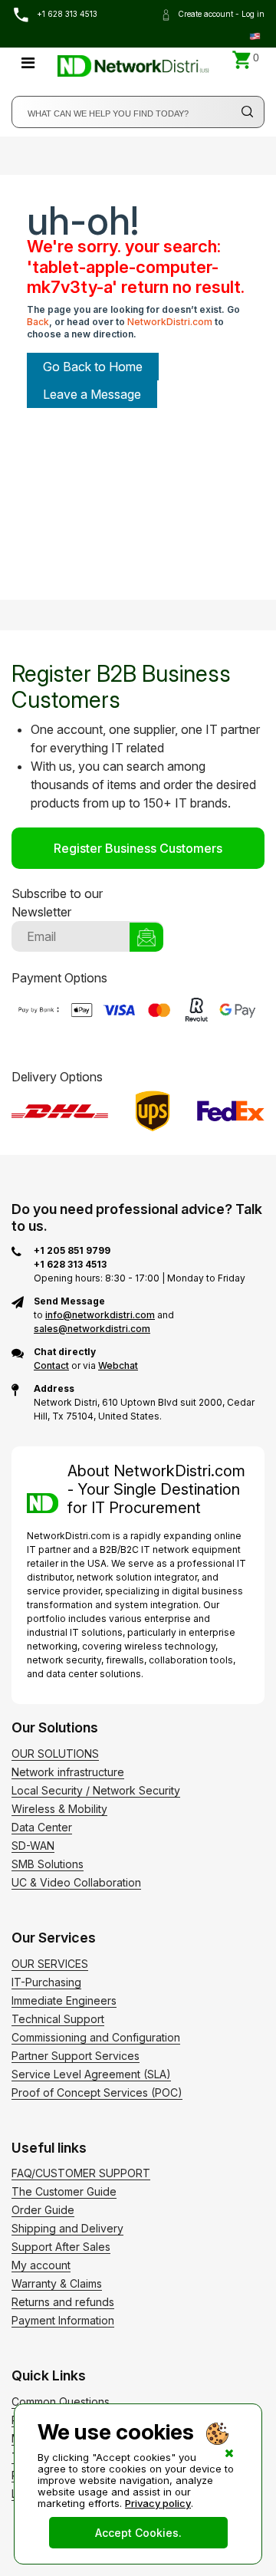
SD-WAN (33, 1846)
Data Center (42, 1827)
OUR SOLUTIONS (55, 1754)
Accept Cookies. (138, 2533)
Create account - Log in (220, 14)
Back (38, 322)
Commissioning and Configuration (96, 2037)
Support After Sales (61, 2247)
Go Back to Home (93, 367)
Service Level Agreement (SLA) (91, 2074)
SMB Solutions (48, 1864)
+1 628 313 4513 (66, 14)
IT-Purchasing (46, 1982)
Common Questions (61, 2402)
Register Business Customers (138, 848)
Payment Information (63, 2320)
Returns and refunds (63, 2302)
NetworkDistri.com (170, 322)
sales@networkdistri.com (92, 1329)
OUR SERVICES (50, 1964)
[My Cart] (242, 60)
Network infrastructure (68, 1772)
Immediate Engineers (64, 2000)
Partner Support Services (76, 2056)
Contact (51, 1365)
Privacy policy (158, 2503)
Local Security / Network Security (96, 1790)
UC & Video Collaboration (76, 1882)
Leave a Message (92, 394)
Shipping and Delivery (67, 2228)
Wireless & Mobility (59, 1809)
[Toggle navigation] (28, 63)
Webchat (118, 1365)
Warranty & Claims (57, 2283)
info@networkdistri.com (100, 1315)
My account (41, 2265)
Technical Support (58, 2019)
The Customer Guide (64, 2191)
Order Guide (43, 2210)
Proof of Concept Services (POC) (97, 2092)
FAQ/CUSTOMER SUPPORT (81, 2173)
